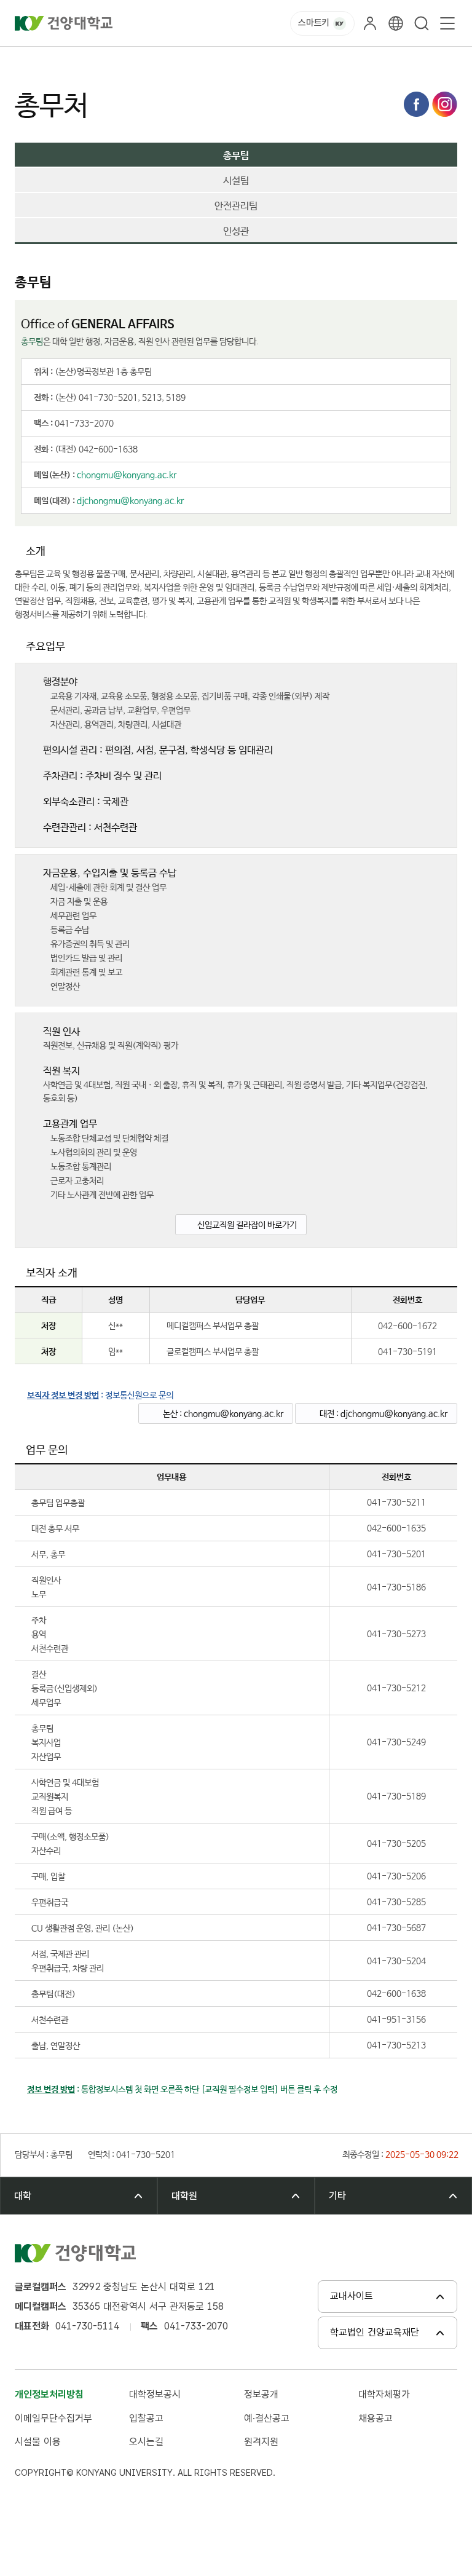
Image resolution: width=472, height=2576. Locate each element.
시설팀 (236, 181)
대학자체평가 (384, 2394)
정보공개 (261, 2394)
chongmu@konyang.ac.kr (127, 475)
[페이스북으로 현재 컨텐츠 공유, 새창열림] (416, 104)
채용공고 (376, 2418)
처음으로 (29, 61)
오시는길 (146, 2442)
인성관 (236, 232)
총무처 (213, 61)
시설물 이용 (38, 2442)
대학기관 (123, 61)
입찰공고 (146, 2418)
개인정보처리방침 (49, 2394)
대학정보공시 (155, 2394)
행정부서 (170, 61)
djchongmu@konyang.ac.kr (130, 501)
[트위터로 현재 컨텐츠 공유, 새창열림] (445, 104)
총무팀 (252, 61)
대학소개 (76, 61)
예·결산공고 (267, 2418)
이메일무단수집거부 (53, 2418)
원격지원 (261, 2442)
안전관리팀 (236, 207)
